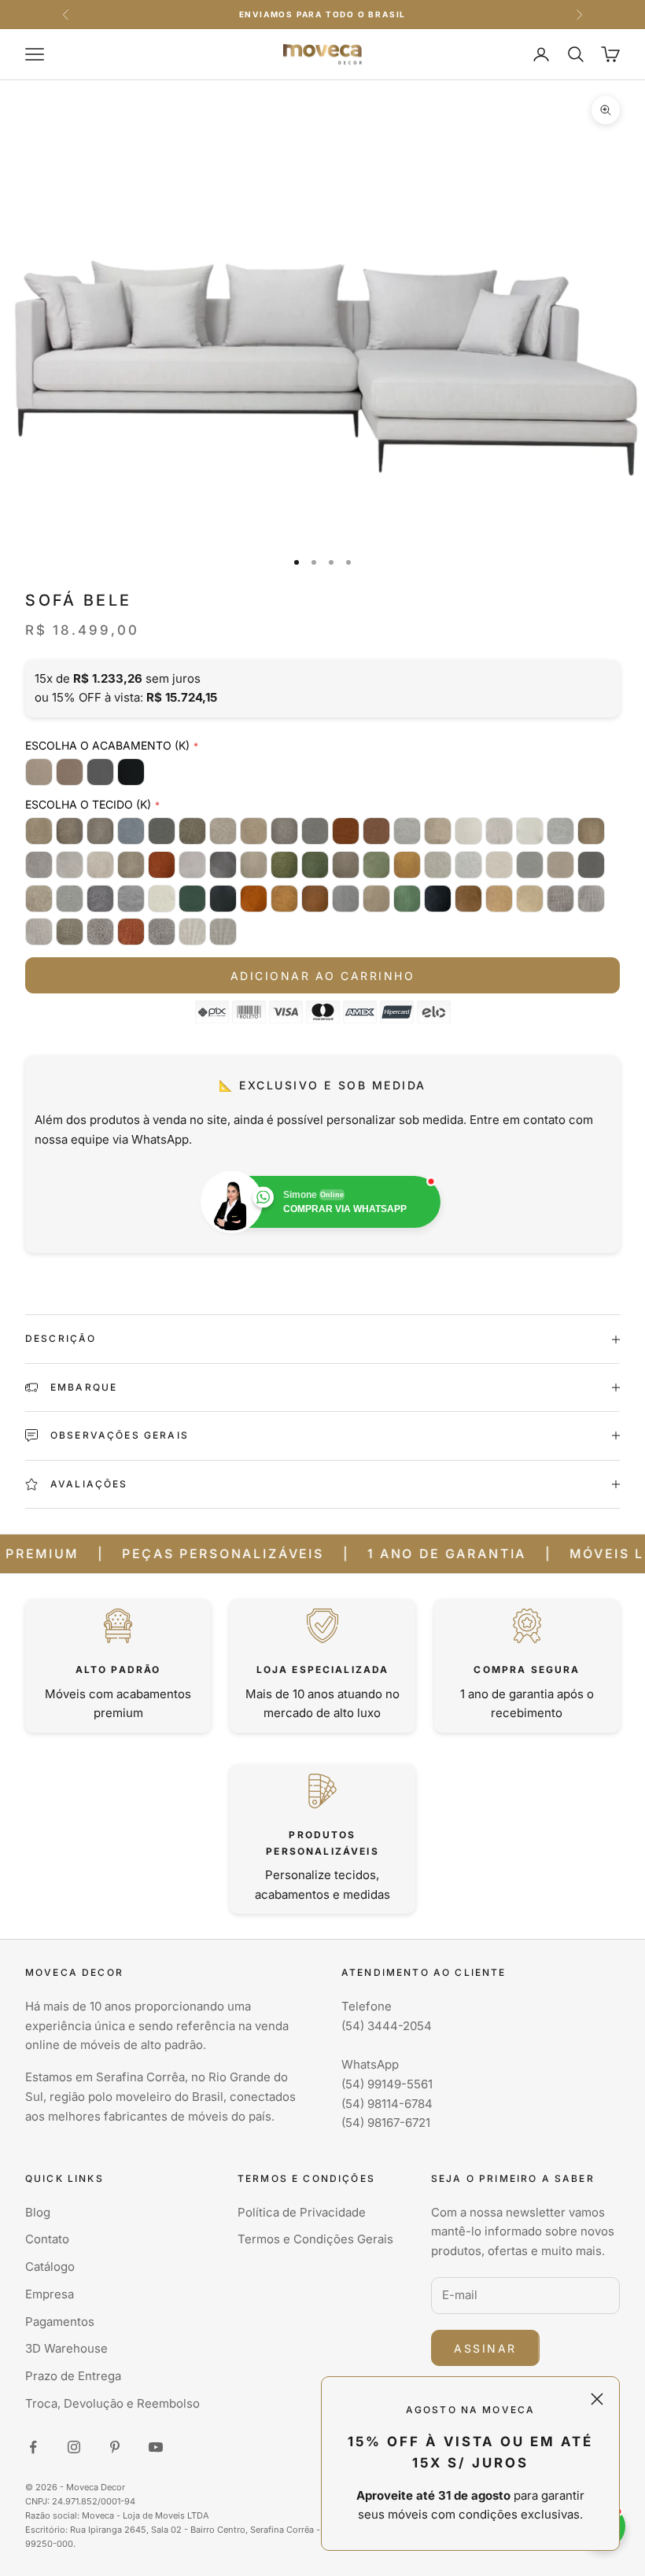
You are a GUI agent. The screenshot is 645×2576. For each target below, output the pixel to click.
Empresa (50, 2294)
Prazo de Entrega (73, 2376)
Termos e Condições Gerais (315, 2239)
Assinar (485, 2348)
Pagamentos (60, 2322)
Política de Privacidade (302, 2212)
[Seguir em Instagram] (74, 2447)
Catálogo (50, 2266)
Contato (47, 2239)
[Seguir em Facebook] (33, 2447)
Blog (38, 2212)
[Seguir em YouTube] (156, 2447)
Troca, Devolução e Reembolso (112, 2403)
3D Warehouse (66, 2348)
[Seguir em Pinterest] (115, 2447)
